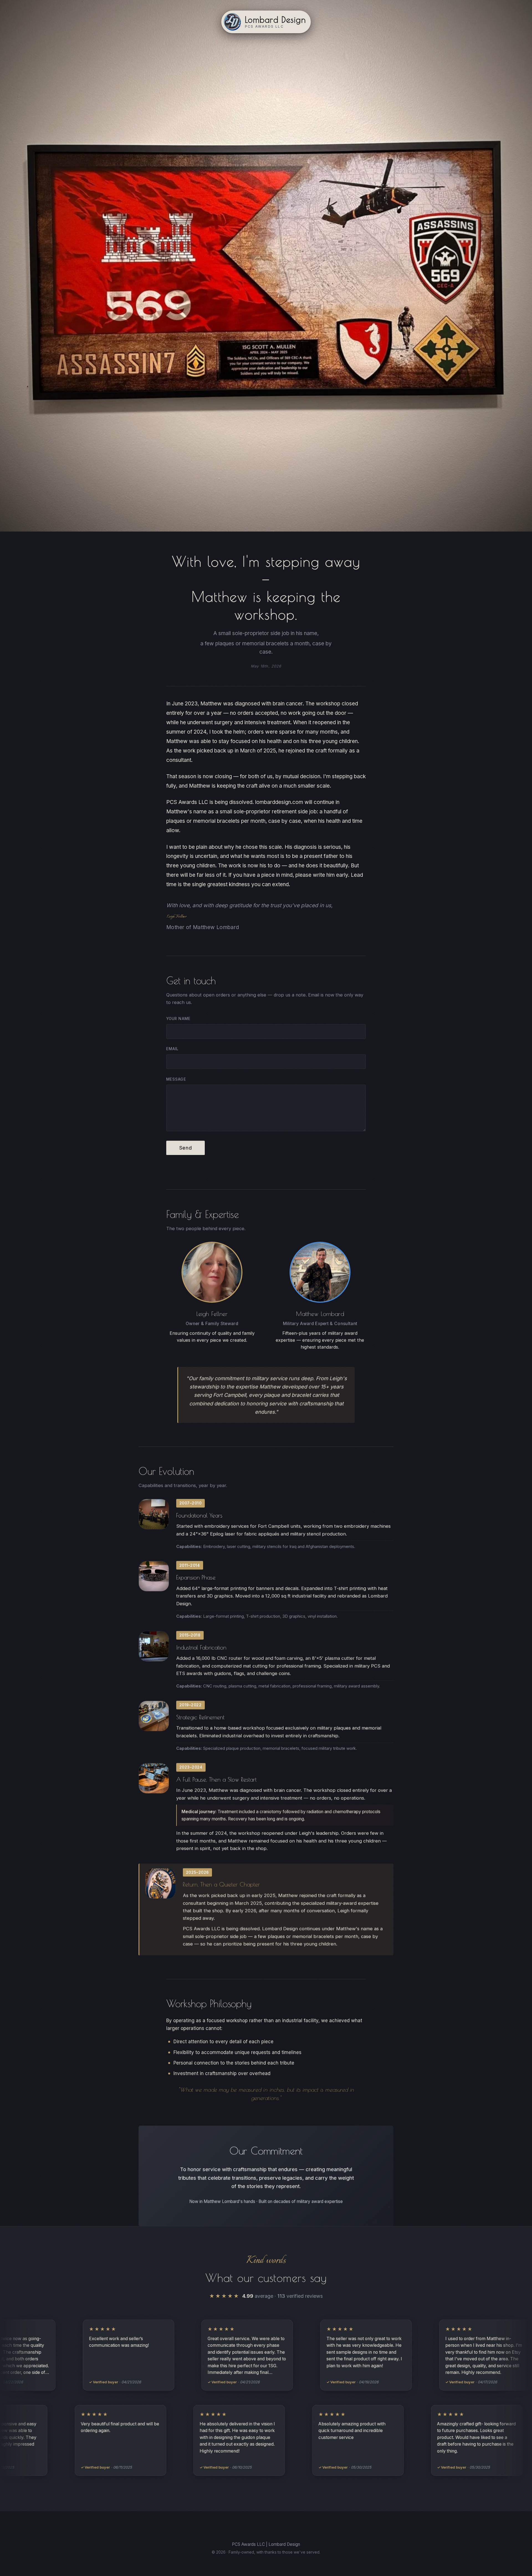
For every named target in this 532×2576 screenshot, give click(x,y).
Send (186, 1148)
